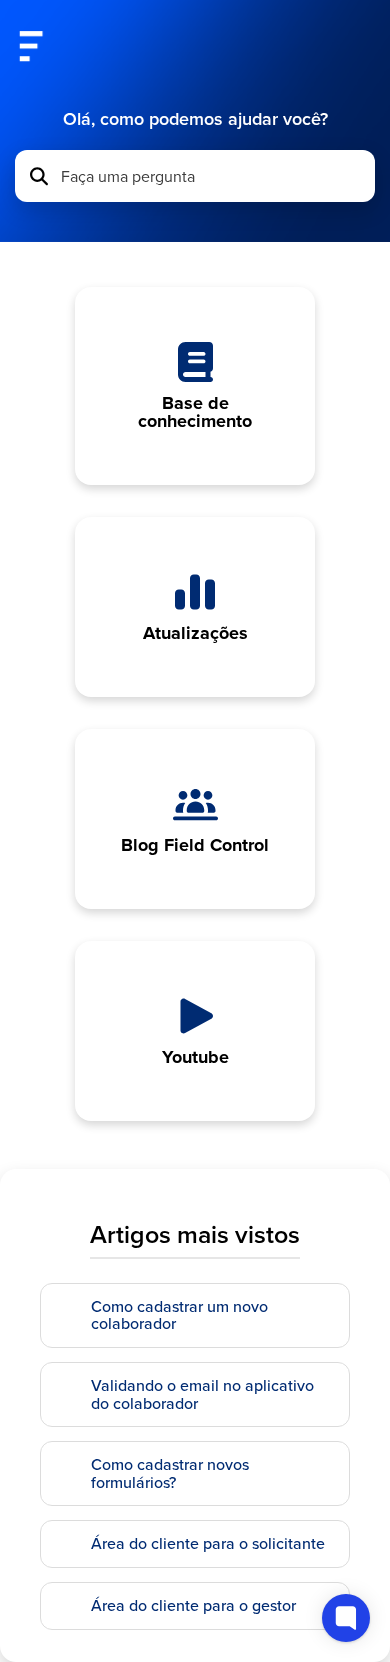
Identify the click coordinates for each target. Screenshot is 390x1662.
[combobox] (212, 176)
